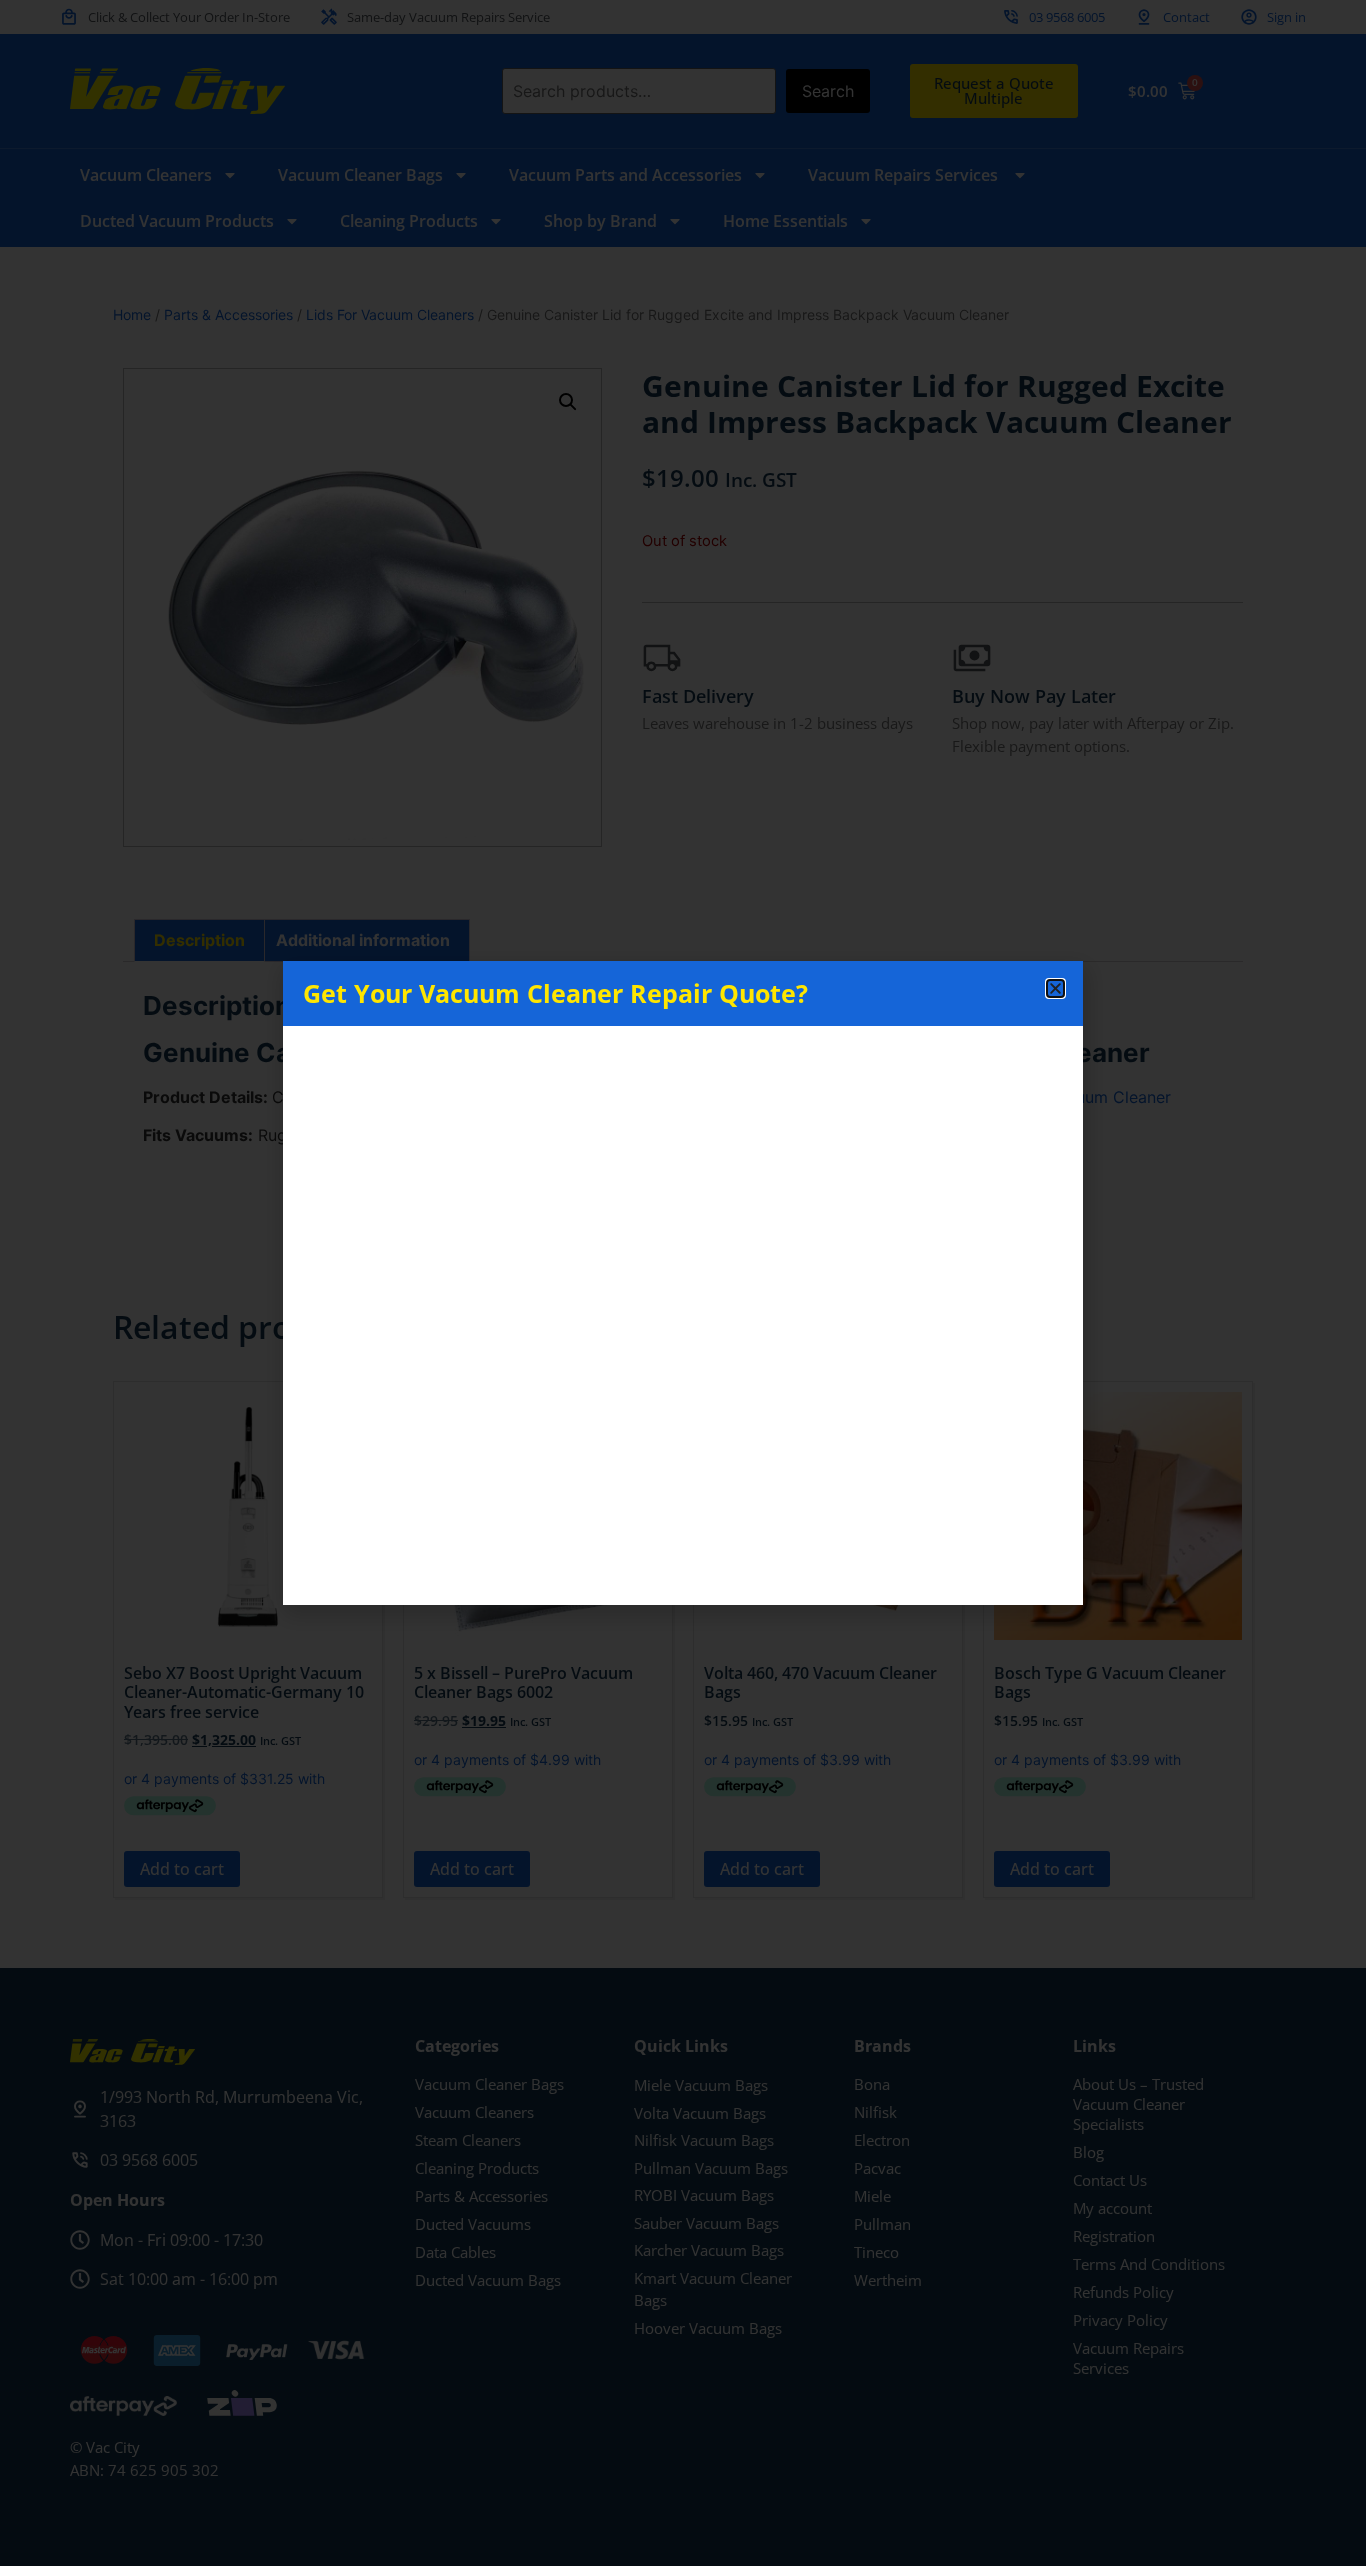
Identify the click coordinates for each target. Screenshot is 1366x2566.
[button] (1055, 988)
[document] (683, 1283)
